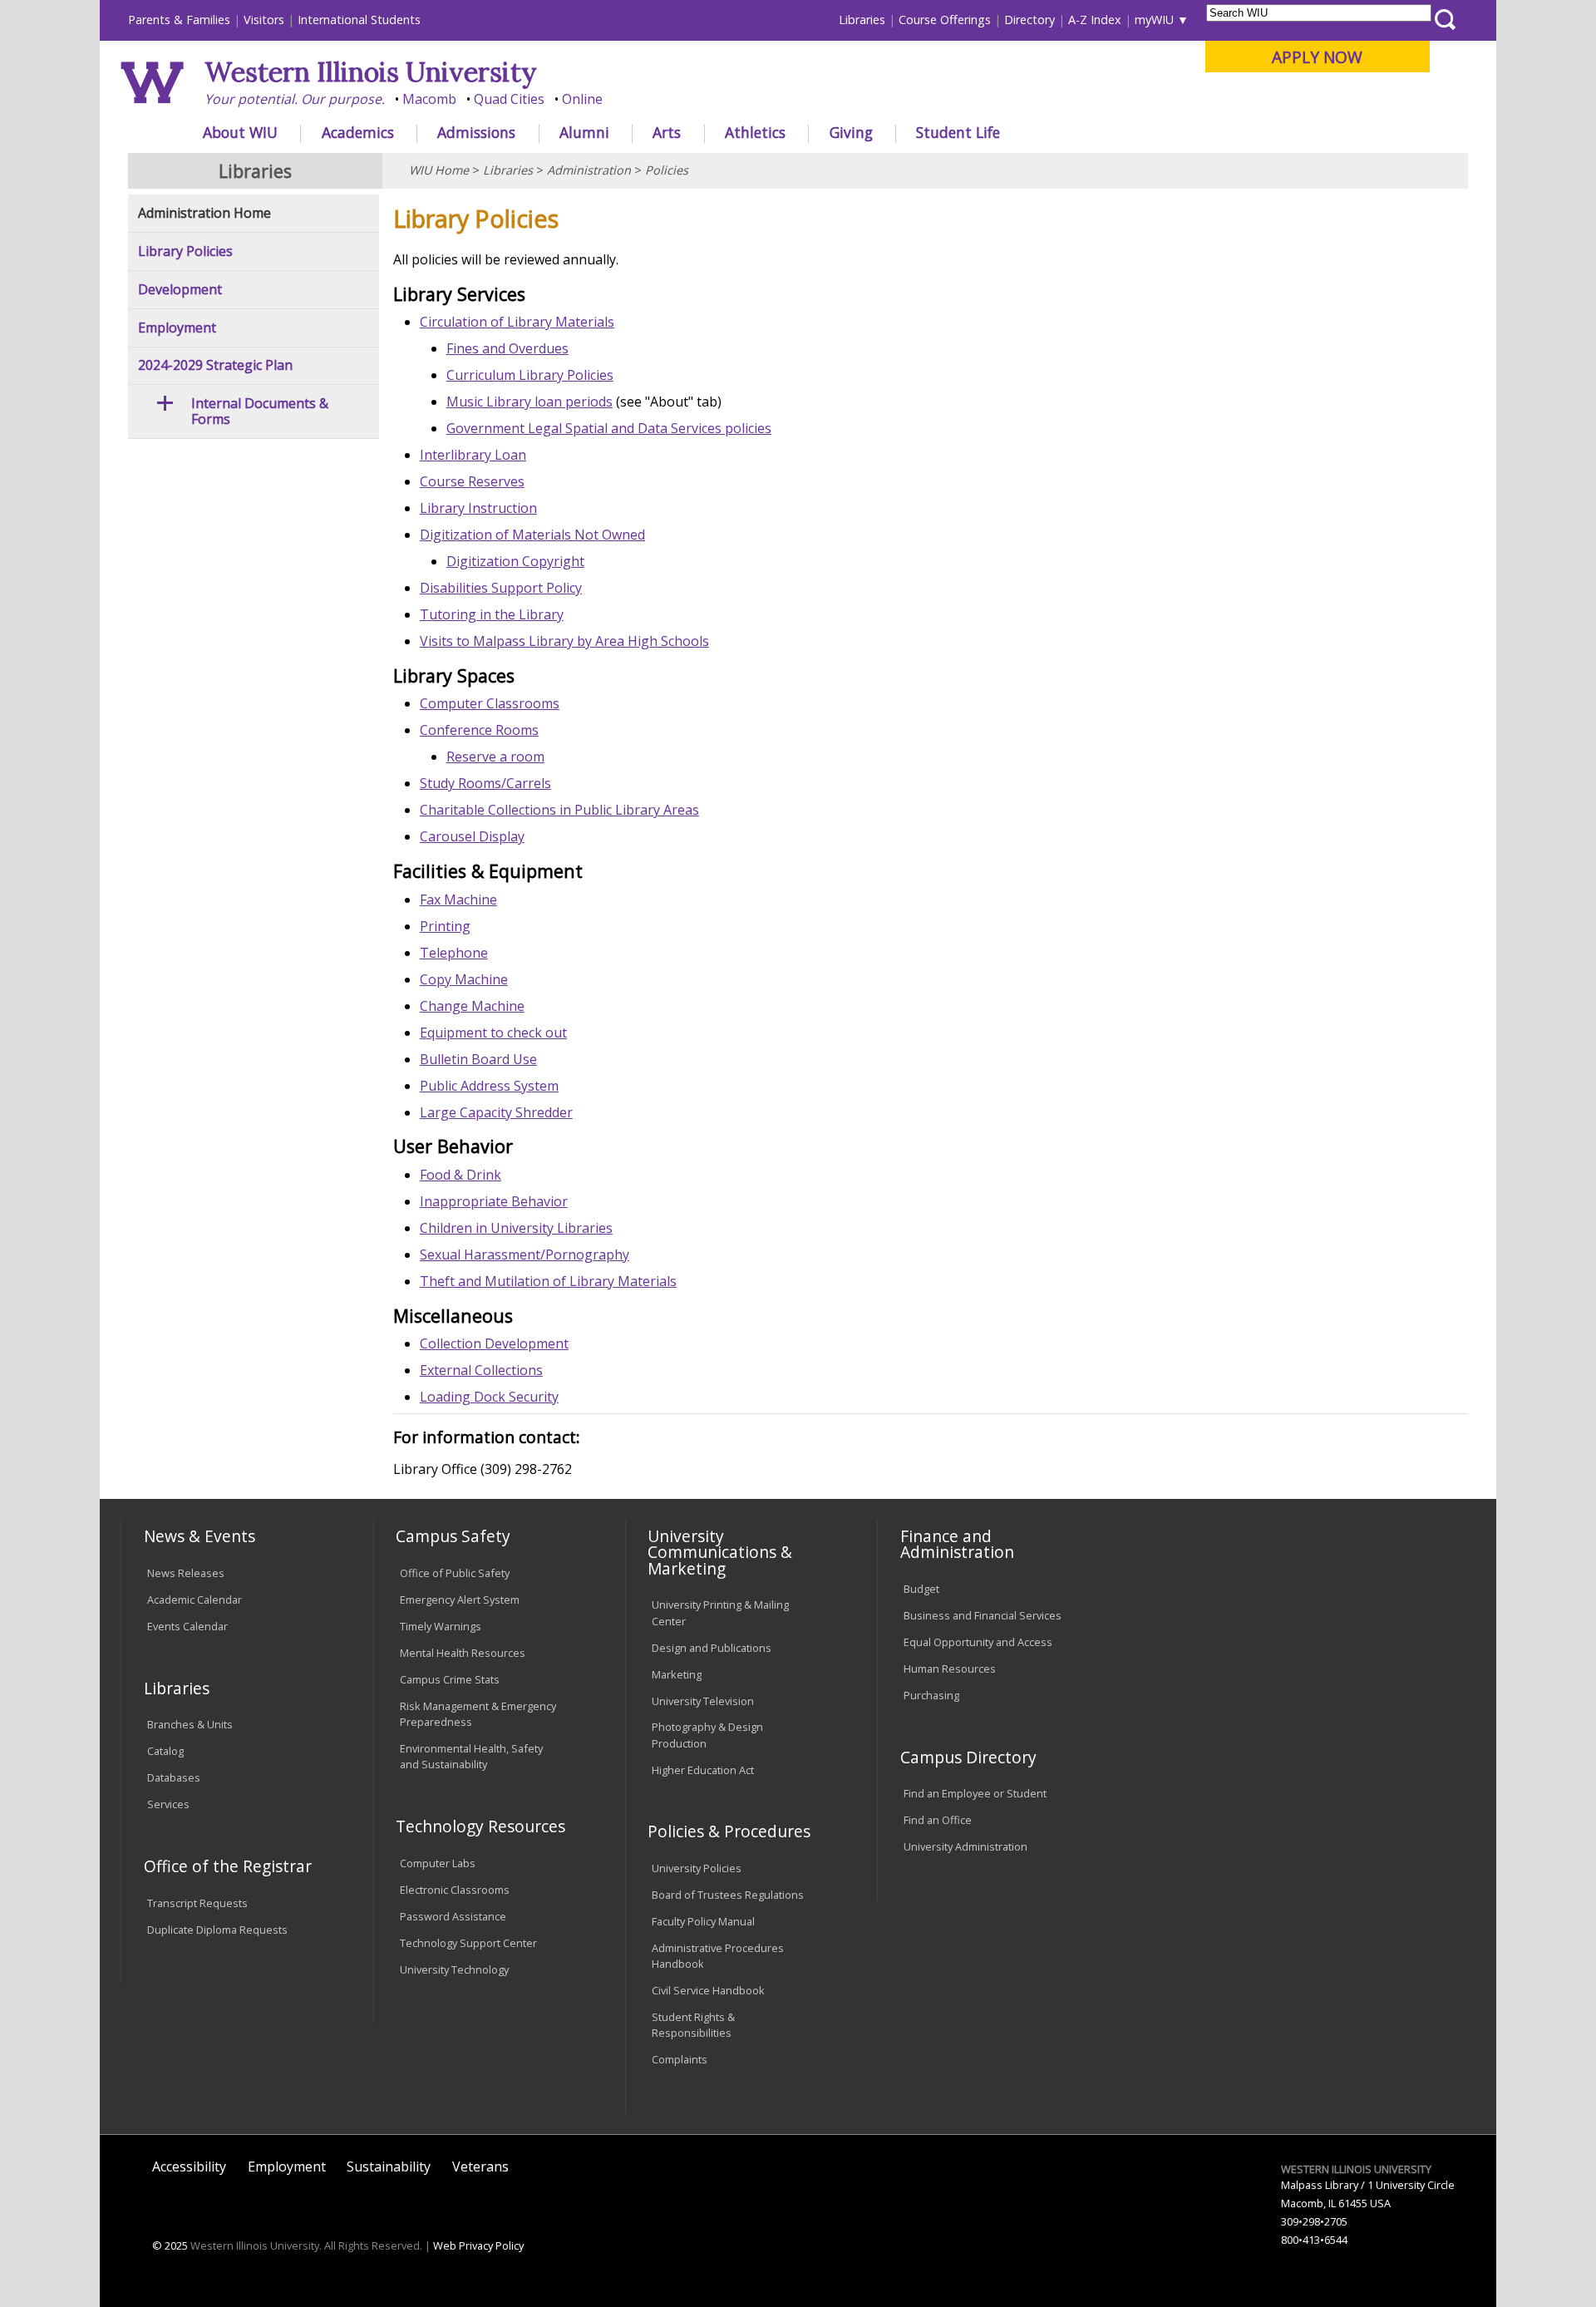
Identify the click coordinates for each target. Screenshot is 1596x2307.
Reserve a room (495, 757)
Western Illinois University (371, 72)
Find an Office (938, 1820)
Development (180, 290)
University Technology (454, 1969)
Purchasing (931, 1695)
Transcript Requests (197, 1903)
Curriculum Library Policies (530, 375)
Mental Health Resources (463, 1653)
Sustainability (389, 2167)
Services (168, 1804)
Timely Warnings (441, 1626)
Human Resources (950, 1669)
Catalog (165, 1751)
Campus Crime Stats (450, 1679)
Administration (589, 170)
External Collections (481, 1370)
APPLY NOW (1317, 57)
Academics (358, 132)
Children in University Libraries (516, 1228)
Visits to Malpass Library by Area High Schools (564, 641)
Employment (177, 328)
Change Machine (472, 1006)
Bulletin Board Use (478, 1059)
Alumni (584, 132)
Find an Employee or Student (975, 1793)
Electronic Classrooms (455, 1890)
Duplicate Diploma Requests (217, 1930)
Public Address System (489, 1086)
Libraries (862, 20)
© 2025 (170, 2245)
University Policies (697, 1868)
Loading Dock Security (489, 1397)
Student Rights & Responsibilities (693, 2025)
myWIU (1154, 20)
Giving (851, 132)
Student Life (958, 132)
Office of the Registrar (228, 1866)
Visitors (264, 20)
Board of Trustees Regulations (728, 1895)
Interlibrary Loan (473, 455)
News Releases (186, 1573)
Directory (1030, 20)
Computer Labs (438, 1863)
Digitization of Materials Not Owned (532, 535)
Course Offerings (945, 20)
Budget (921, 1589)
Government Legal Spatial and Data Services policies (609, 428)
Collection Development (494, 1343)
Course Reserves (472, 481)
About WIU (240, 132)
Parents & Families (179, 20)
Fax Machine (458, 900)
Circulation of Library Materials (517, 322)
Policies (667, 170)
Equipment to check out (493, 1033)
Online (582, 99)
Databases (174, 1777)
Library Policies (185, 251)
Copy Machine (464, 979)
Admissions (476, 132)
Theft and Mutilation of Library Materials (548, 1281)
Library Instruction (478, 508)
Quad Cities (509, 99)
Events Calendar (187, 1626)
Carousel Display (472, 836)
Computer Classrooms (490, 703)
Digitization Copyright (515, 561)
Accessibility (189, 2167)
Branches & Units (190, 1724)
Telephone (454, 953)
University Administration (965, 1846)
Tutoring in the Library (492, 614)
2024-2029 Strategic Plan (215, 365)
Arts (667, 132)
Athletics (755, 132)
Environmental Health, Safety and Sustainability (471, 1756)
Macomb (429, 99)
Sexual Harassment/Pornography (525, 1255)
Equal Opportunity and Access (978, 1642)
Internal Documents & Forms (260, 412)
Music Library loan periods (530, 402)
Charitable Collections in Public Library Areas (559, 810)
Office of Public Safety (455, 1573)
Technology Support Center (468, 1943)
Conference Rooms (479, 730)
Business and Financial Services (983, 1615)
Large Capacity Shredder (496, 1112)
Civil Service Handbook (708, 1990)
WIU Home (439, 170)
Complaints (680, 2059)
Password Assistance (453, 1916)
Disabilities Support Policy (501, 588)
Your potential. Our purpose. (295, 99)
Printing (445, 926)
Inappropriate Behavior (494, 1201)
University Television (703, 1701)
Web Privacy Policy (478, 2245)
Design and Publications (712, 1648)
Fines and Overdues (507, 348)
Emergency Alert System (460, 1600)
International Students (359, 20)
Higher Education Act (703, 1770)
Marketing (677, 1674)
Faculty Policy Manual (703, 1921)
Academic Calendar (195, 1600)
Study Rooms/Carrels (485, 783)
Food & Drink (461, 1175)
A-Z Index (1095, 20)
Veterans (480, 2167)
